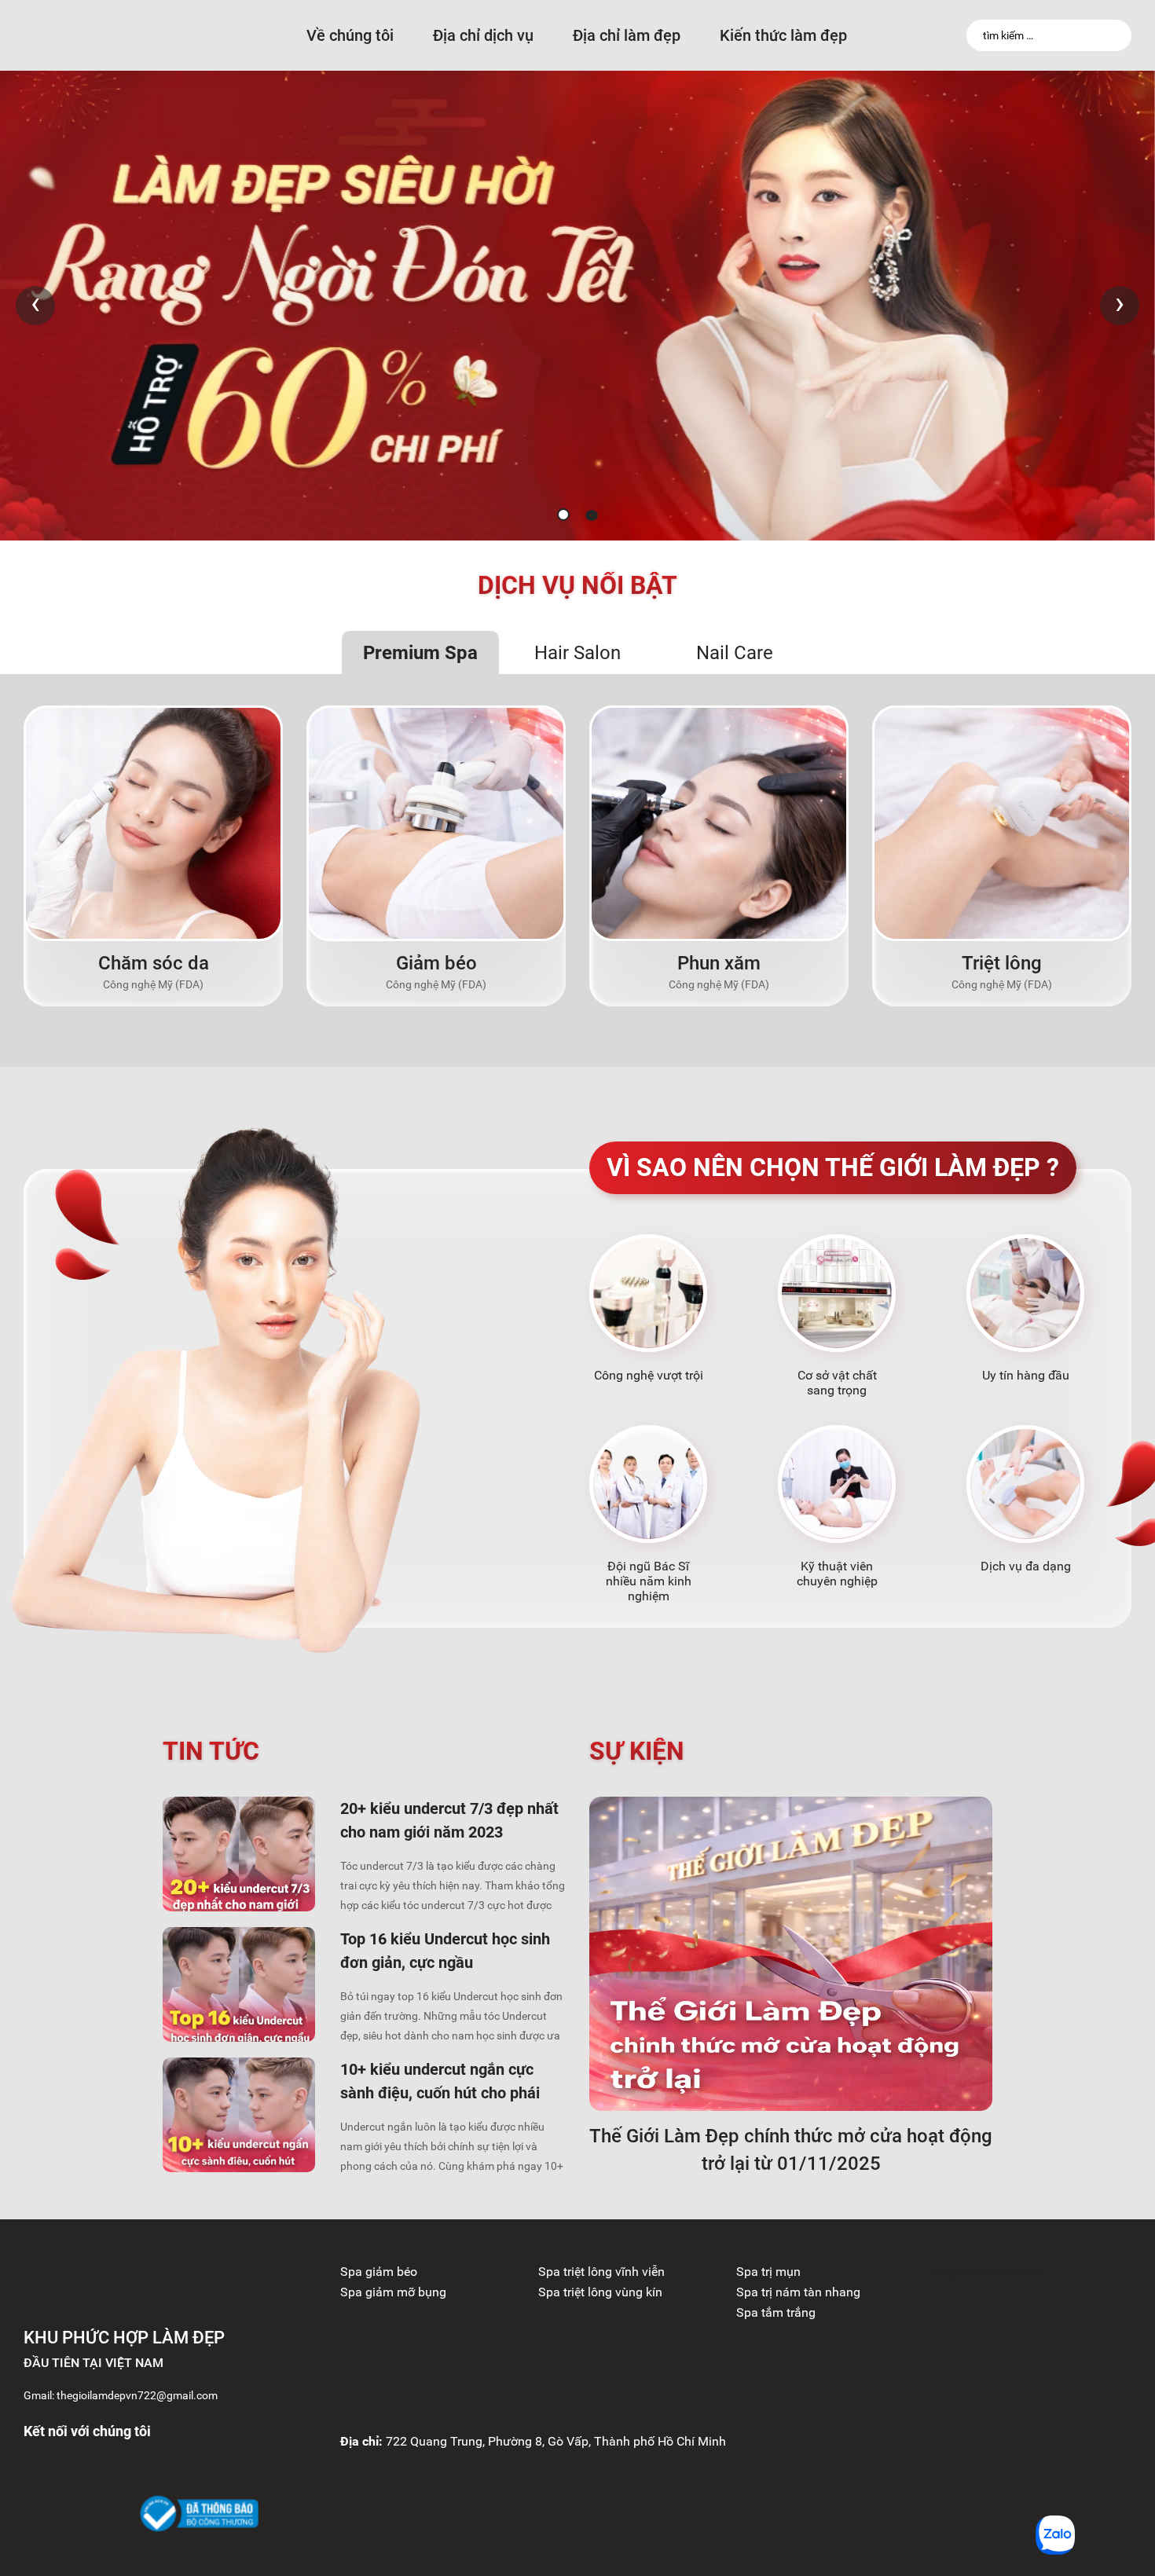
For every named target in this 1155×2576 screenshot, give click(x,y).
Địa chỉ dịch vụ (483, 35)
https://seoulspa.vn (987, 2272)
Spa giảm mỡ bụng (393, 2292)
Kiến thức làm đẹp (783, 35)
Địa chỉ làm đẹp (627, 35)
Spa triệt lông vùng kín (600, 2292)
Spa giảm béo (379, 2272)
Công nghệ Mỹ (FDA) (153, 984)
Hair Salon (577, 653)
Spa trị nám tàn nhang (798, 2292)
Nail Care (735, 653)
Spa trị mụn (768, 2272)
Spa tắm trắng (776, 2312)
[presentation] (35, 306)
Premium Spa (420, 653)
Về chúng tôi (350, 35)
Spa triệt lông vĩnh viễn (601, 2272)
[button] (563, 515)
